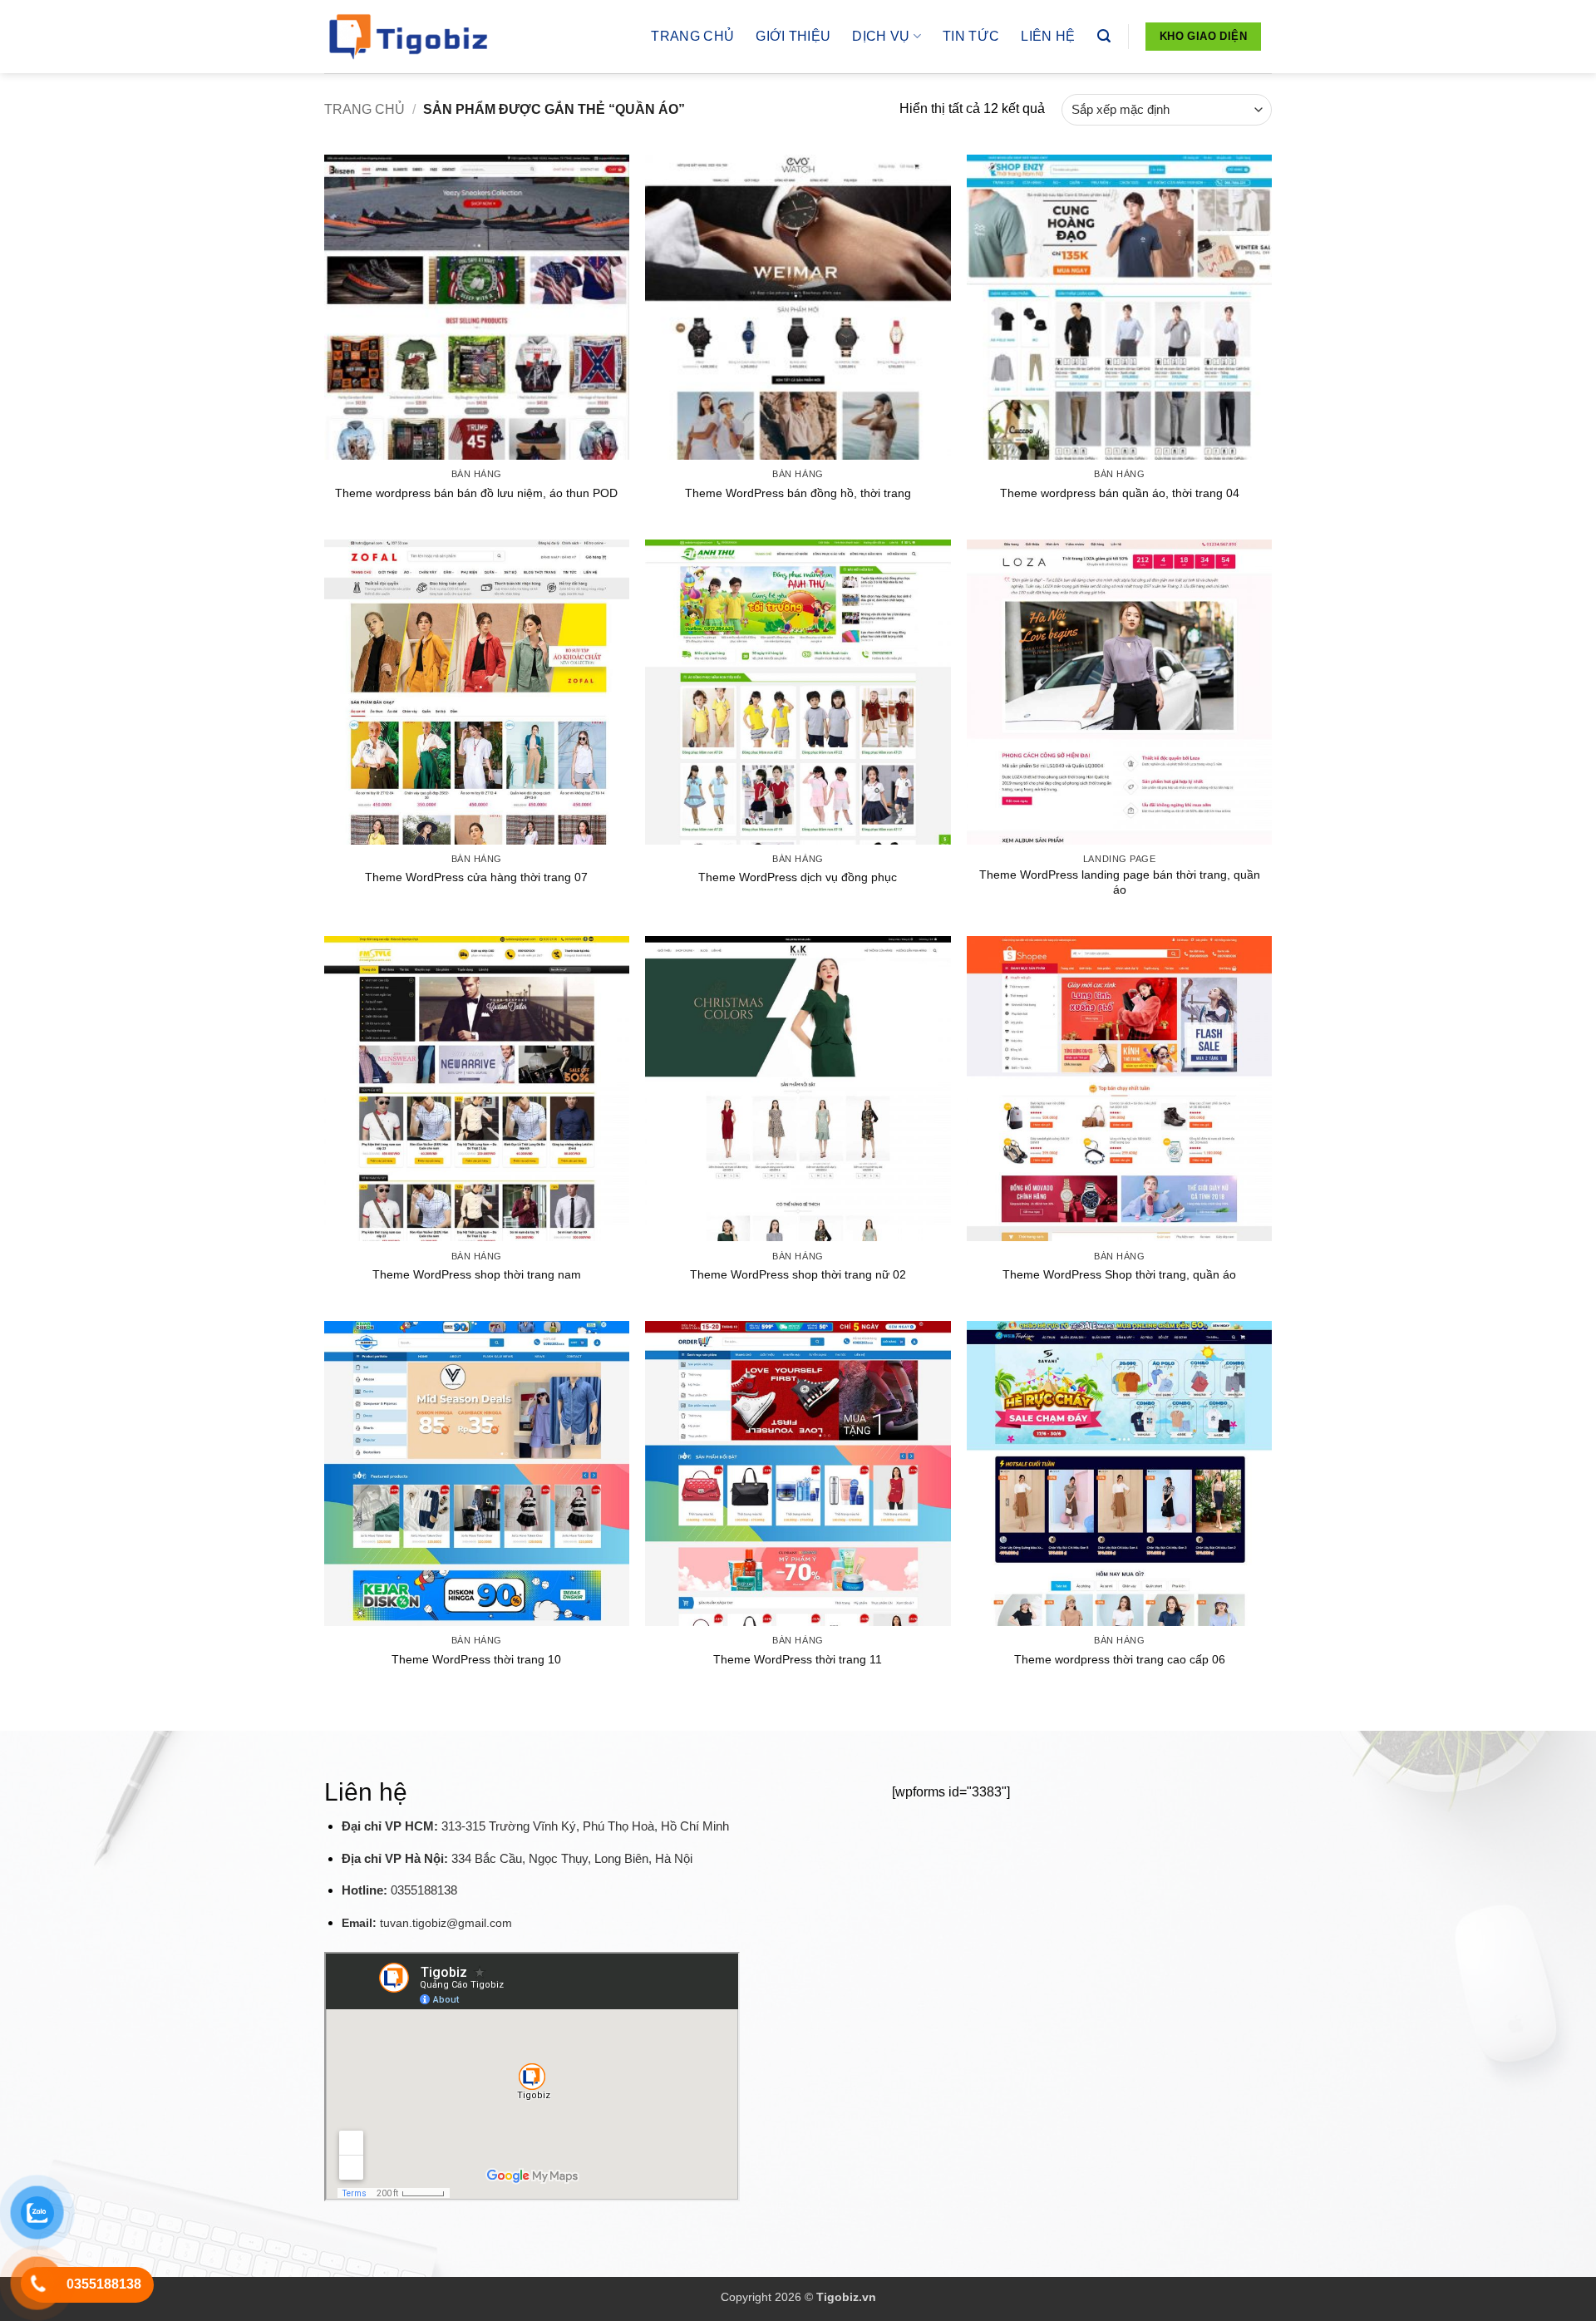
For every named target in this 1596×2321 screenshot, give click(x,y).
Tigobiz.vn (846, 2297)
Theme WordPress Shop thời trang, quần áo (1119, 1274)
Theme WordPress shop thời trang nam (477, 1274)
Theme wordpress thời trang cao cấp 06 (1120, 1659)
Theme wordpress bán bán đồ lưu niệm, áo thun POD (476, 493)
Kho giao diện (1203, 36)
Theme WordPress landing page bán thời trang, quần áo (1120, 882)
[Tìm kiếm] (1104, 36)
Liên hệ (1048, 36)
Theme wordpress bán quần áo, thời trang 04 (1120, 493)
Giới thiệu (793, 36)
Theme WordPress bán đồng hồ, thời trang (798, 493)
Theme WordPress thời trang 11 (798, 1659)
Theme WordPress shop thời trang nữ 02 (798, 1274)
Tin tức (971, 36)
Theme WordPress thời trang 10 (476, 1659)
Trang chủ (692, 36)
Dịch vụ (881, 36)
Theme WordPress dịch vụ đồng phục (798, 877)
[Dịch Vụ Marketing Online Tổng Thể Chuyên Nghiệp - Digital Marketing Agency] (407, 37)
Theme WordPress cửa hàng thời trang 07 (476, 877)
